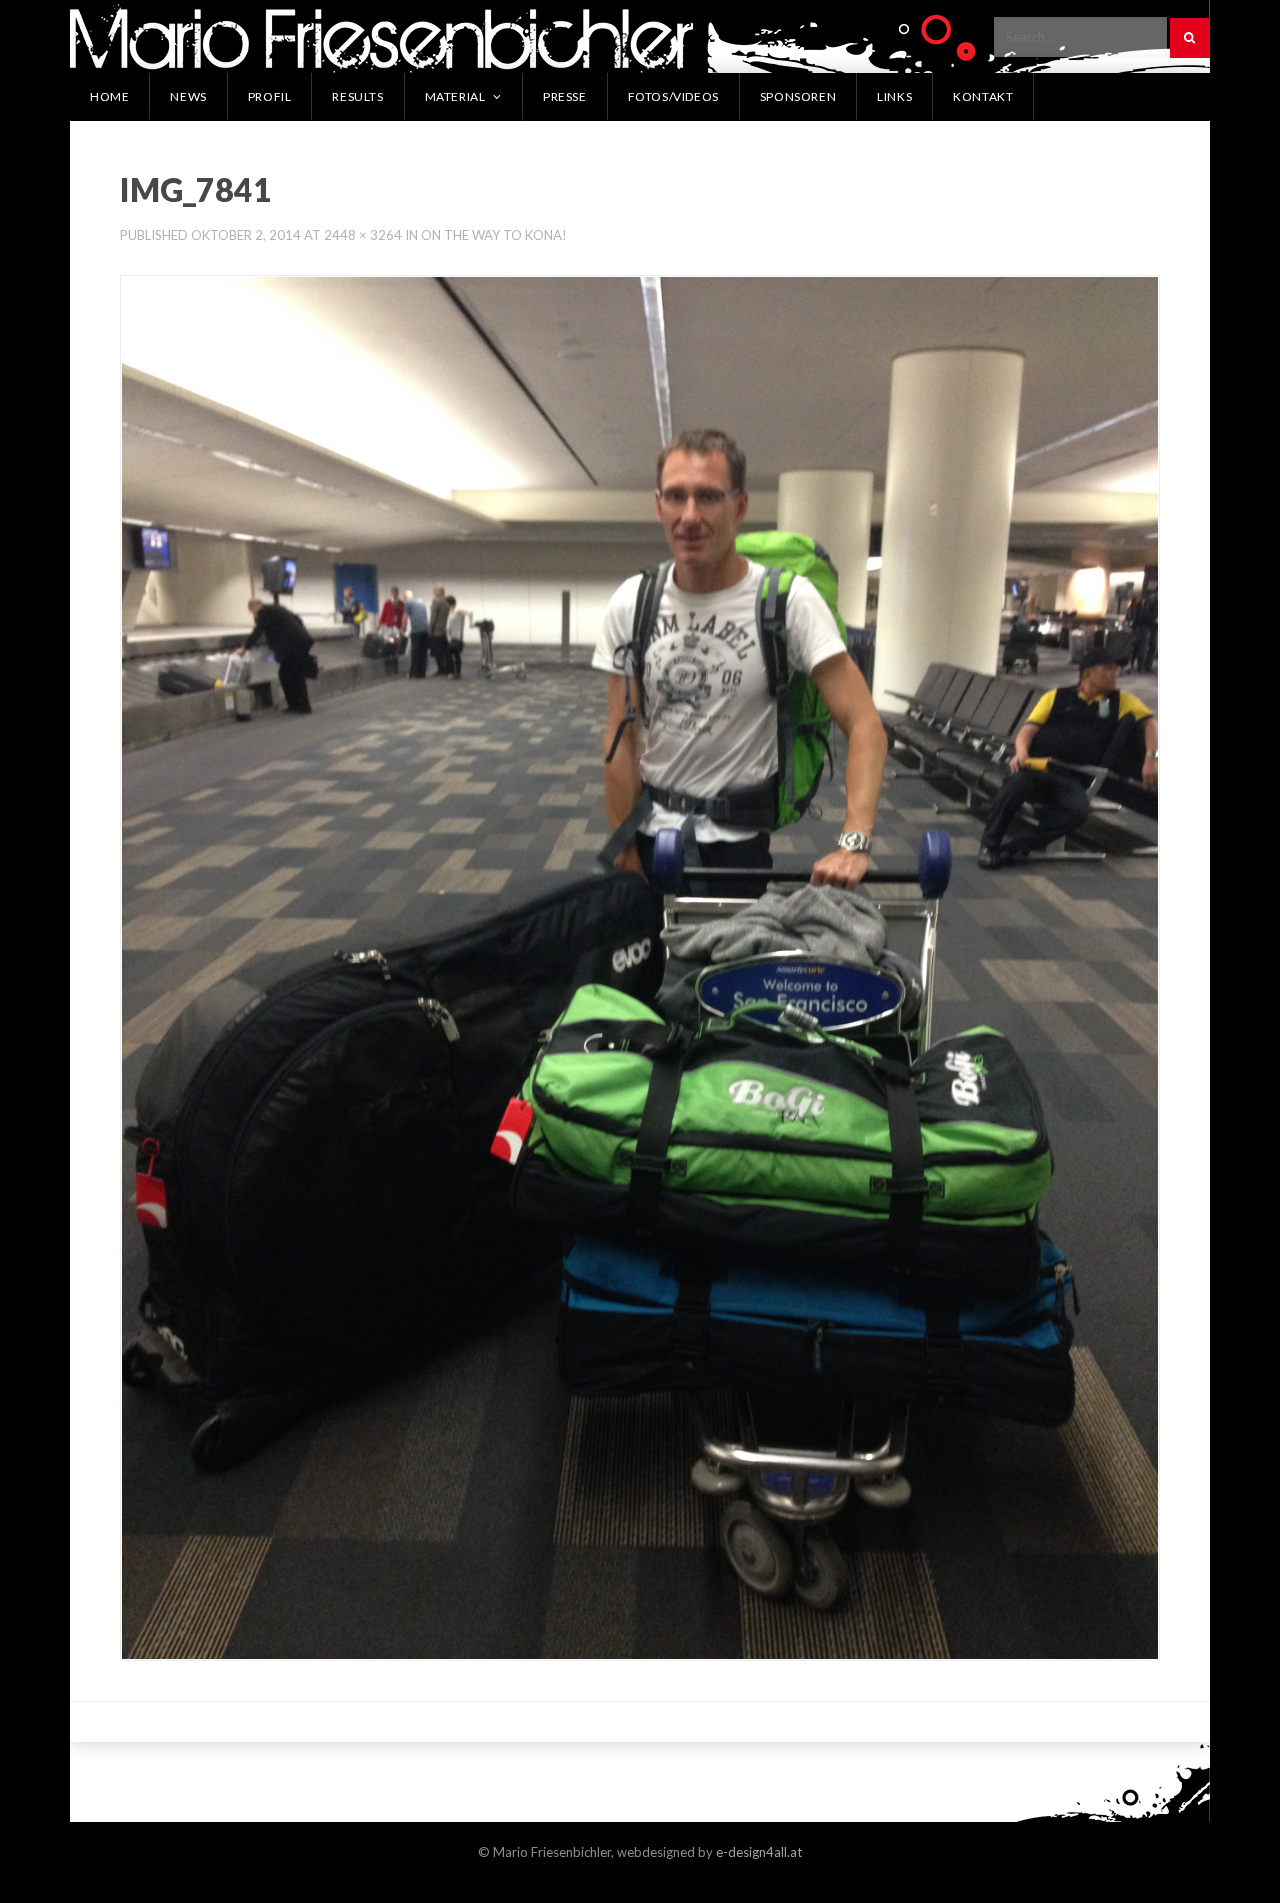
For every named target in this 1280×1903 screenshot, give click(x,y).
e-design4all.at (759, 1852)
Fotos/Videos (673, 96)
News (188, 96)
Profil (270, 96)
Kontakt (983, 96)
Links (894, 96)
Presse (565, 96)
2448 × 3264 (363, 235)
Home (109, 96)
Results (357, 96)
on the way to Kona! (494, 235)
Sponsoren (798, 96)
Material (455, 96)
